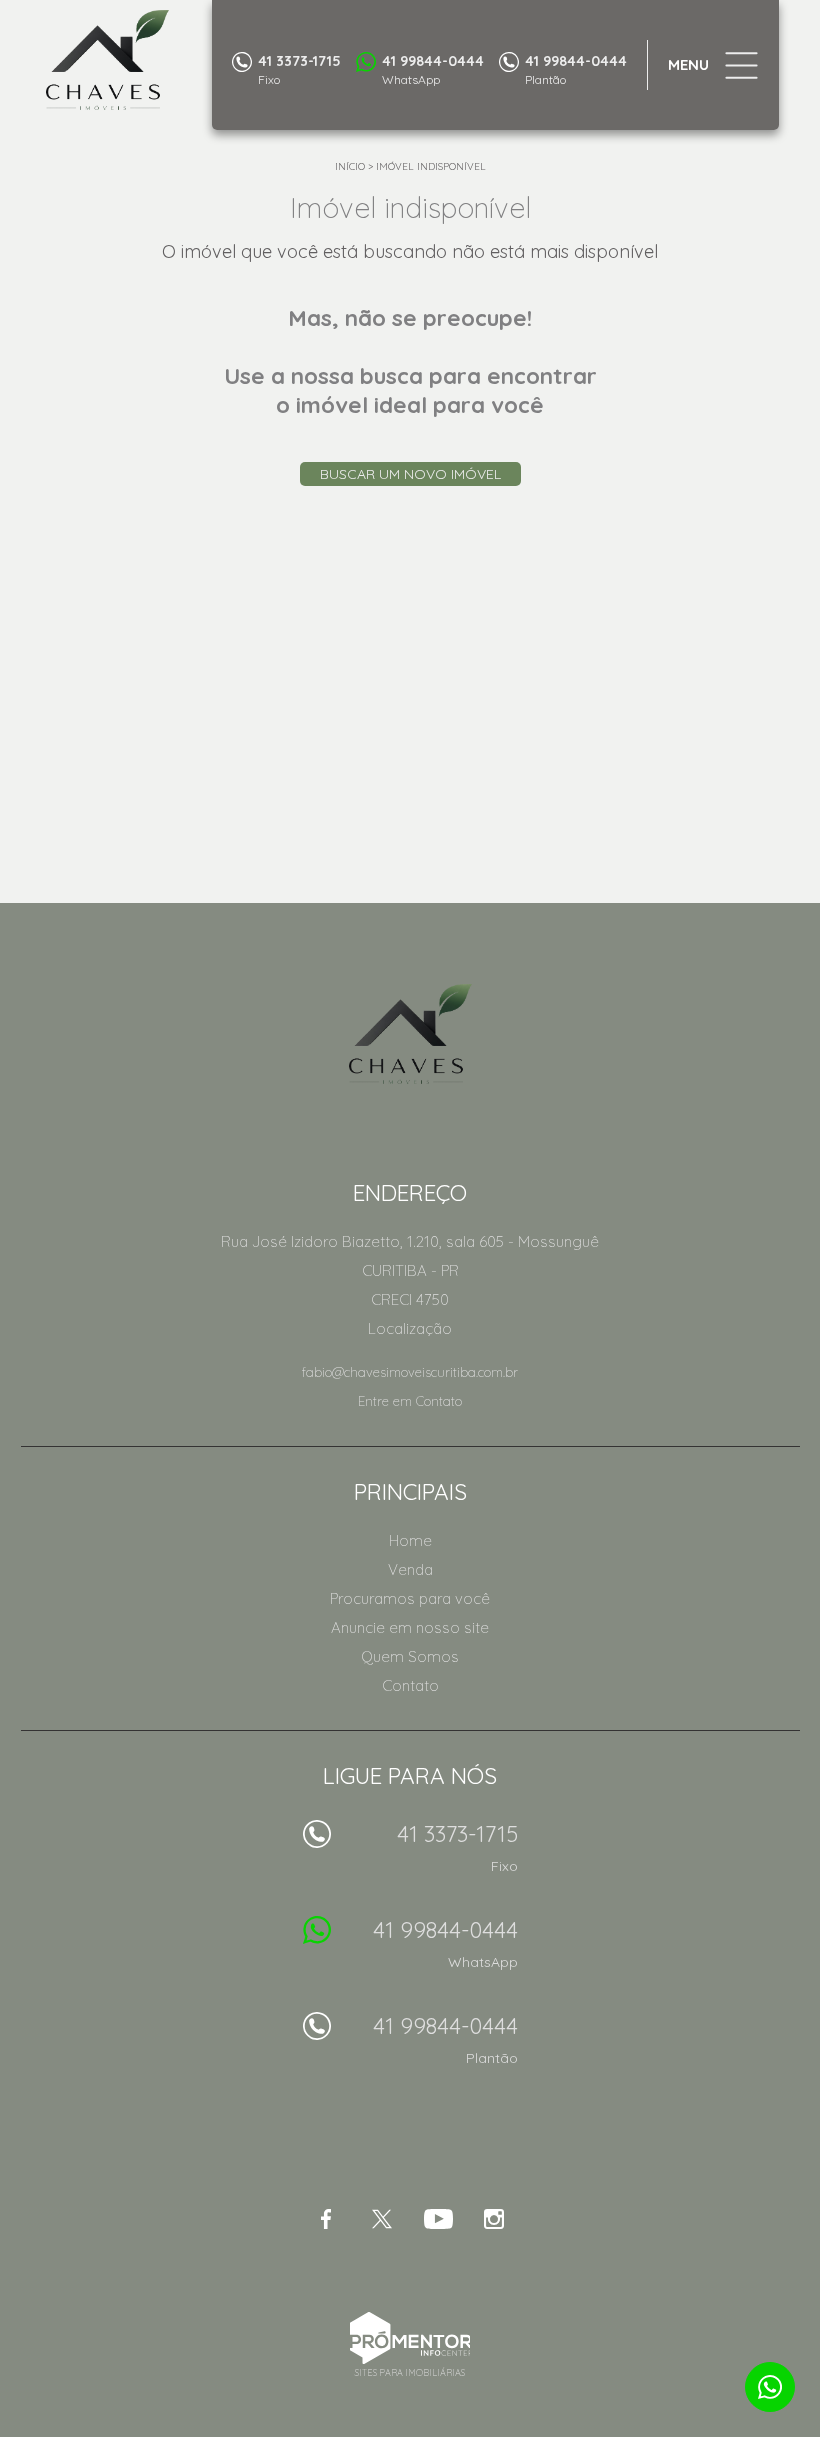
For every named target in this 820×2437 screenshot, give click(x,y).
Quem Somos (410, 1656)
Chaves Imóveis (410, 1034)
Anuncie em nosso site (410, 1627)
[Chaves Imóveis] (152, 60)
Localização (410, 1328)
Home (410, 1540)
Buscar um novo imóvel (410, 474)
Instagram (494, 2219)
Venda (410, 1569)
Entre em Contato (410, 1401)
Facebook (326, 2219)
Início (350, 166)
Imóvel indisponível (431, 166)
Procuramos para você (410, 1598)
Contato (410, 1685)
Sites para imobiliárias (410, 2372)
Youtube (438, 2219)
